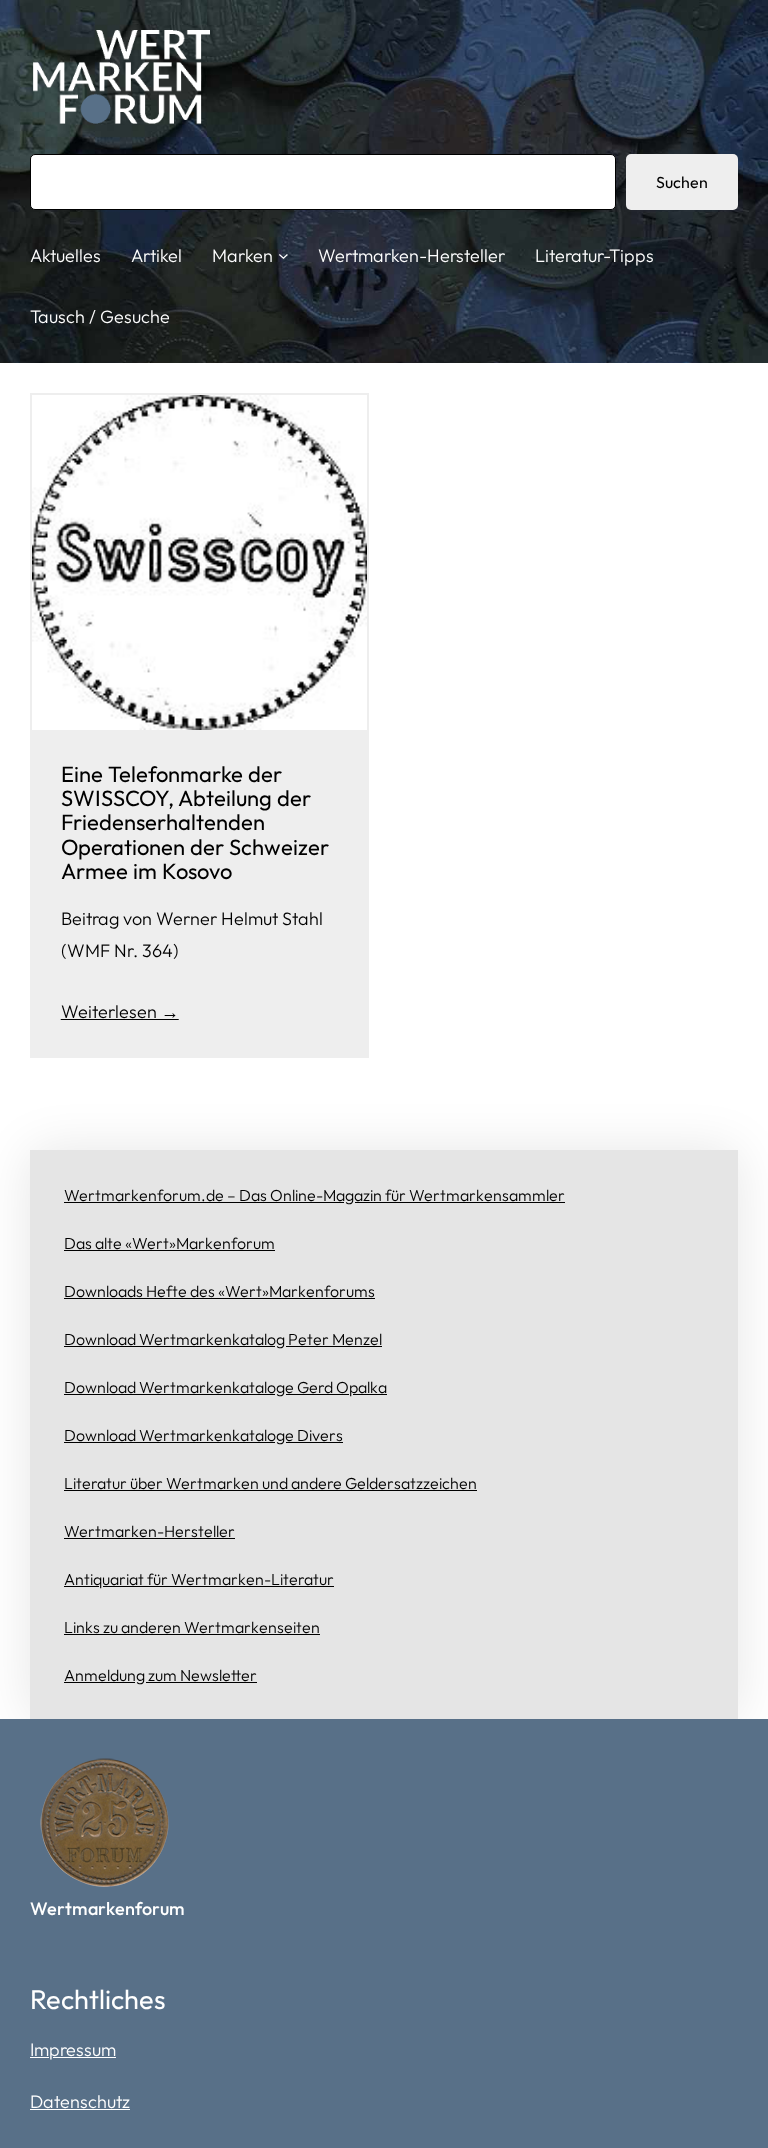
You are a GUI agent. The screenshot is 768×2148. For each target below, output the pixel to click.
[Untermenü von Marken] (283, 255)
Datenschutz (80, 2101)
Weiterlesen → (120, 1011)
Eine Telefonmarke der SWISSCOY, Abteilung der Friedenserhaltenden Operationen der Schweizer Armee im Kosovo (195, 822)
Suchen (682, 182)
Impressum (73, 2049)
